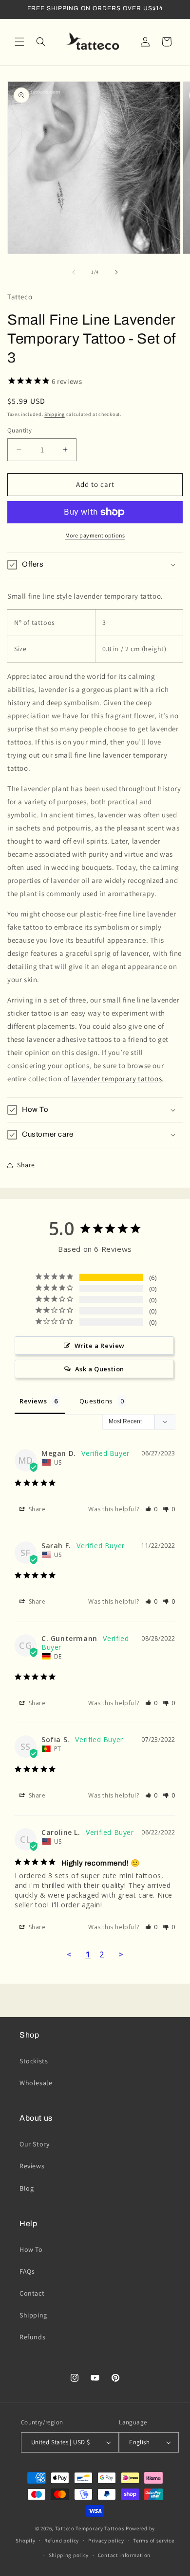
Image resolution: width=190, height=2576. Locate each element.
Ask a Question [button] (100, 1369)
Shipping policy (69, 2555)
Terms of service (153, 2541)
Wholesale (36, 2083)
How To (31, 2249)
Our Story (34, 2144)
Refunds (32, 2337)
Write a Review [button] (100, 1346)
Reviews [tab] (33, 1401)
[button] (19, 42)
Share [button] (26, 1165)
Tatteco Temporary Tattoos (90, 2528)
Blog (27, 2188)
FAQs (27, 2271)
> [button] (121, 1954)
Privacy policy (106, 2541)
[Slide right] (116, 272)
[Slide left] (74, 272)
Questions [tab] (96, 1401)
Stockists (34, 2061)
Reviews (32, 2166)
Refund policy (62, 2541)
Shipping (55, 414)
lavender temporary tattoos (117, 1079)
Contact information (124, 2555)
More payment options (95, 535)
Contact (32, 2293)
